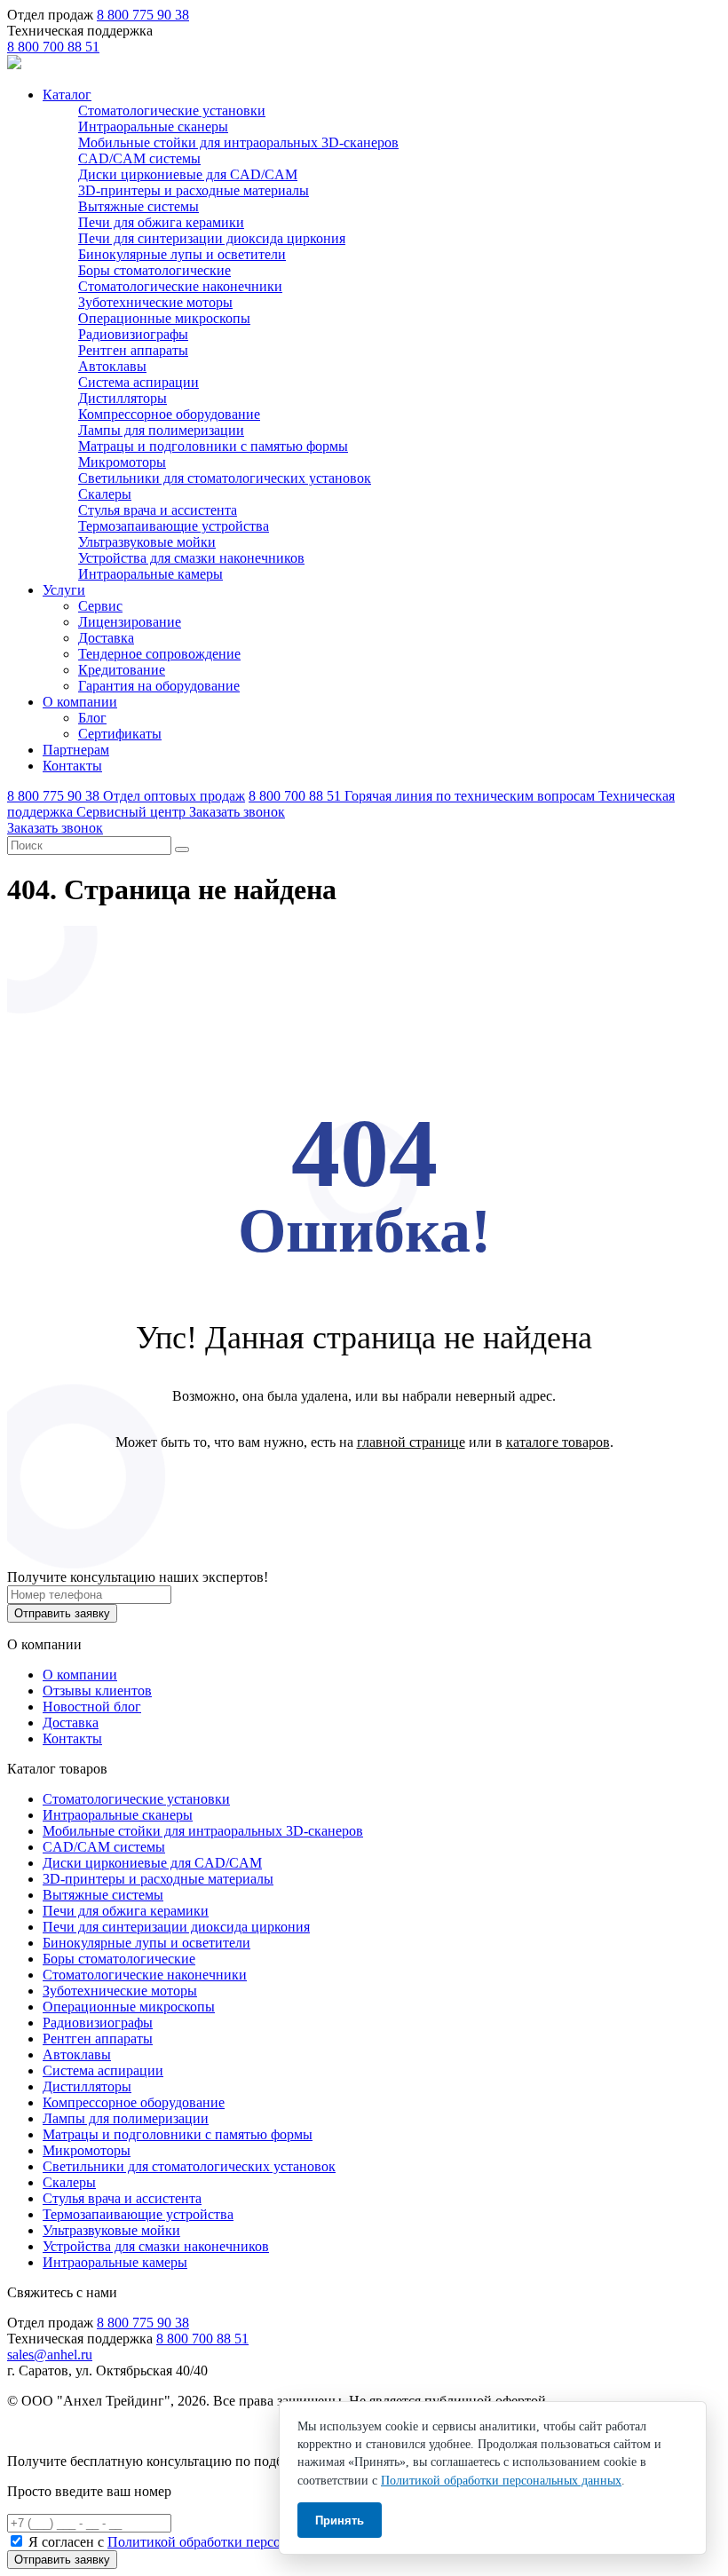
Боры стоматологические (154, 270)
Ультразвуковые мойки (147, 542)
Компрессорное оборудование (169, 414)
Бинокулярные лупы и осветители (182, 254)
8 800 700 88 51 (53, 47)
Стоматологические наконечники (180, 286)
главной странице (411, 1442)
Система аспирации (138, 382)
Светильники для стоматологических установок (225, 478)
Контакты (72, 766)
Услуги (64, 590)
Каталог (67, 95)
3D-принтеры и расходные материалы (194, 190)
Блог (92, 718)
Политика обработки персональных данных (141, 2431)
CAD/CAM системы (139, 158)
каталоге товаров (558, 1442)
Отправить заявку (62, 1613)
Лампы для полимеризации (161, 430)
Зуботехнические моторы (155, 302)
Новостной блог (92, 1707)
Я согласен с (206, 2542)
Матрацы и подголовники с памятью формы (213, 446)
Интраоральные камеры (150, 574)
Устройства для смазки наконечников (191, 558)
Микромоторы (122, 462)
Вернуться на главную (364, 1488)
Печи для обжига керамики (161, 222)
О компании (80, 702)
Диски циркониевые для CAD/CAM (188, 174)
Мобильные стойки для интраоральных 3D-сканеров (238, 142)
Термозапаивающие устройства (174, 526)
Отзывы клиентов (97, 1691)
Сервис (100, 606)
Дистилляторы (123, 398)
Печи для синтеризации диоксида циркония (212, 238)
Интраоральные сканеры (153, 126)
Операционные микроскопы (164, 318)
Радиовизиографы (133, 334)
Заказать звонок (237, 812)
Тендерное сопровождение (159, 654)
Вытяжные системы (138, 206)
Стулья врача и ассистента (158, 510)
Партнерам (76, 750)
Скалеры (105, 494)
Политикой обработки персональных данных (245, 2542)
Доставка (106, 638)
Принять (340, 2521)
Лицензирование (130, 622)
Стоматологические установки (172, 111)
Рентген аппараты (133, 350)
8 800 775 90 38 (143, 15)
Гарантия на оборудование (159, 686)
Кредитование (122, 670)
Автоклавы (112, 366)
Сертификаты (120, 734)
